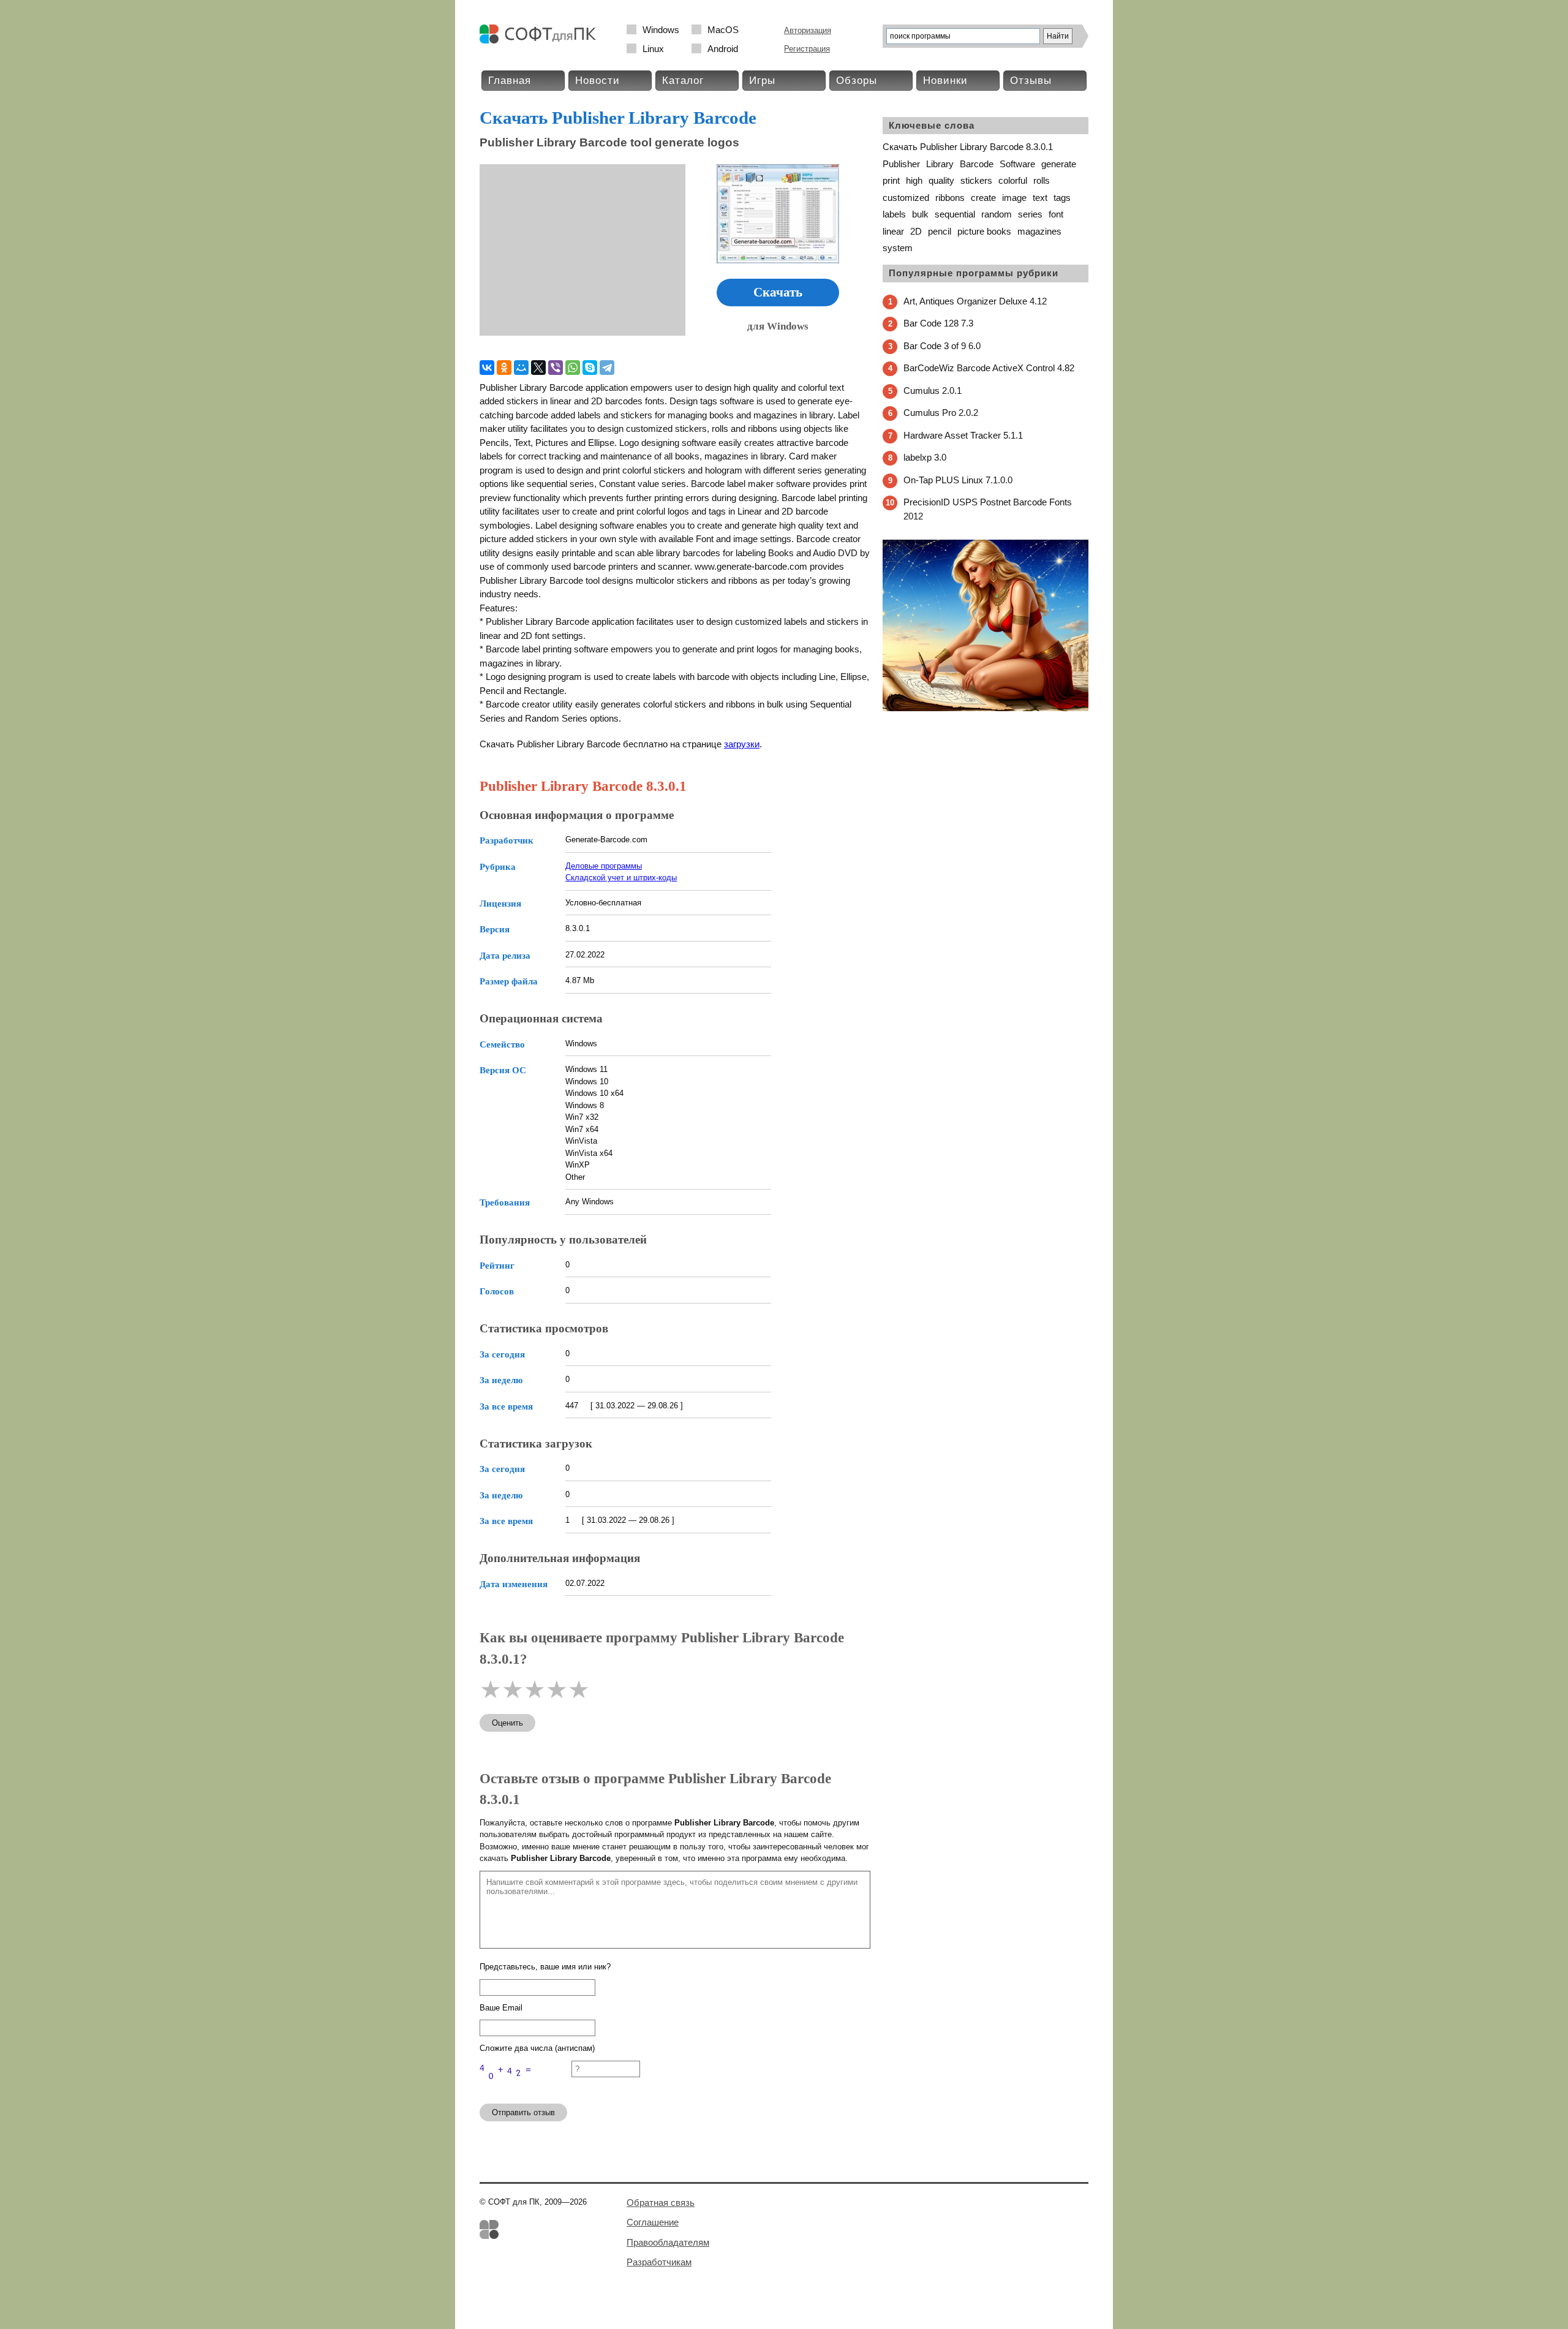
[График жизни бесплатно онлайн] (986, 708)
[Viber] (556, 368)
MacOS (723, 30)
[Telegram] (607, 368)
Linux (653, 49)
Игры (762, 81)
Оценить (507, 1723)
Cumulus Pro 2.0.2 (941, 413)
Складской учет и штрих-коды (621, 878)
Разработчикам (659, 2262)
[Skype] (590, 368)
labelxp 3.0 (925, 457)
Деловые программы (604, 866)
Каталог (683, 81)
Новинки (945, 81)
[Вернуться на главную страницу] (541, 41)
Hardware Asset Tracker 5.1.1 (963, 435)
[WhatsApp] (573, 368)
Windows (661, 30)
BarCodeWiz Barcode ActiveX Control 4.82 (989, 368)
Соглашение (653, 2222)
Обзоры (857, 81)
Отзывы (1031, 81)
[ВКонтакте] (487, 368)
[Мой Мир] (521, 368)
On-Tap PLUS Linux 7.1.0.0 (958, 480)
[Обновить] (526, 2089)
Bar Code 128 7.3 (938, 323)
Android (723, 49)
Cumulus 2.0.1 (933, 391)
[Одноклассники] (504, 368)
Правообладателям (668, 2242)
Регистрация (807, 49)
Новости (597, 81)
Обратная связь (661, 2203)
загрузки (742, 744)
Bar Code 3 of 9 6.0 (942, 346)
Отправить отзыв (523, 2112)
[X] (538, 368)
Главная (510, 81)
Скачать (778, 292)
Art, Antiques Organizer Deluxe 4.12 (975, 301)
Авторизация (808, 30)
